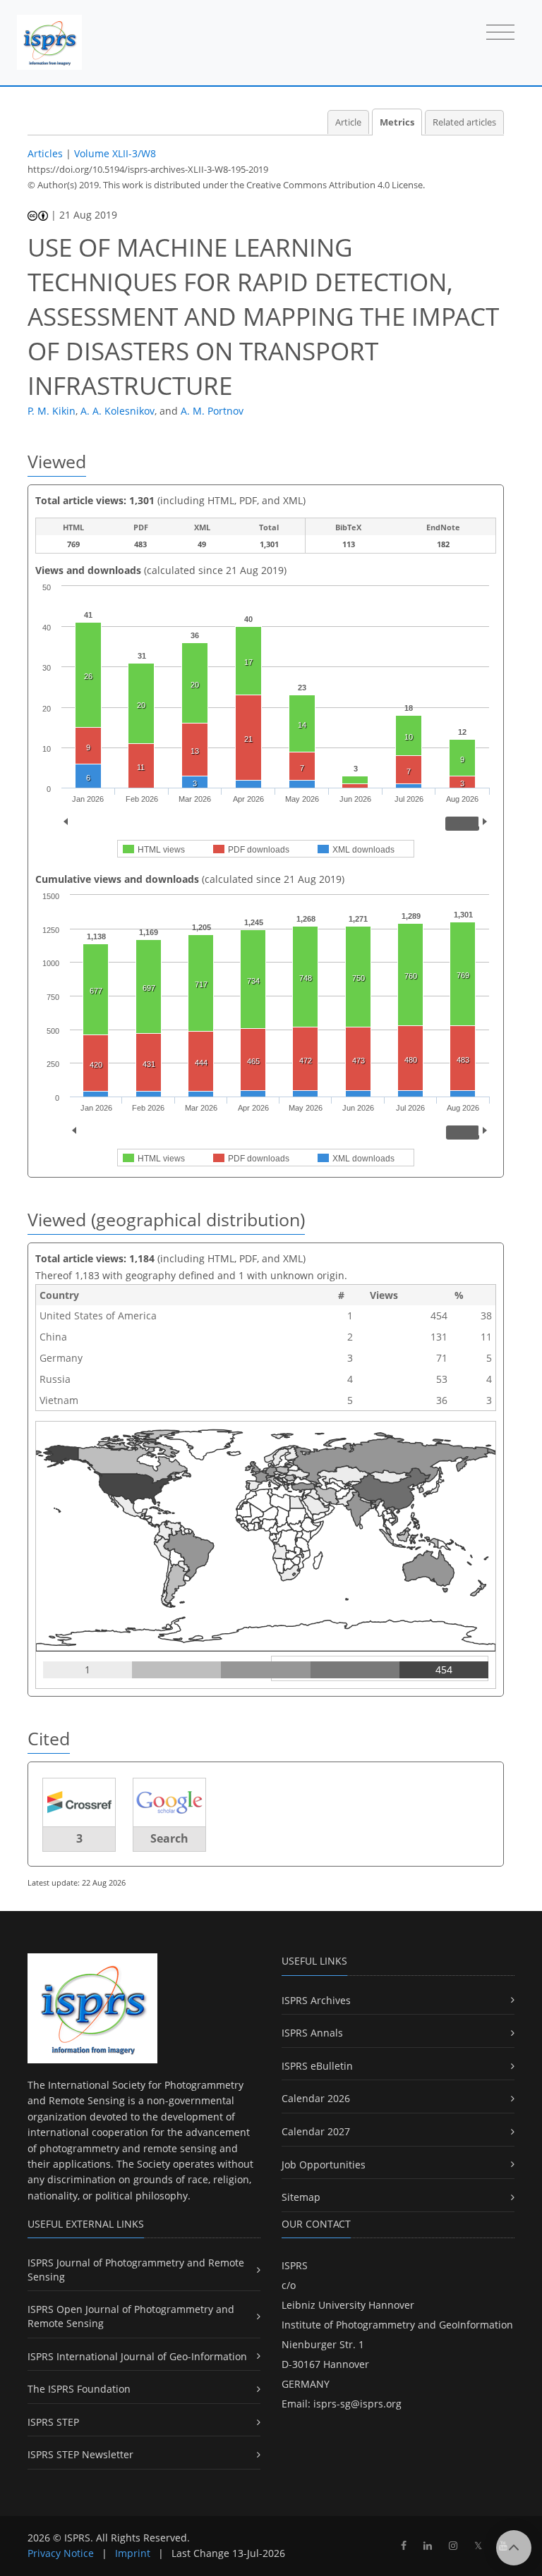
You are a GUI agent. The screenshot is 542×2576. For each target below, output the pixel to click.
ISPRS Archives (316, 2000)
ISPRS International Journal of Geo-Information (137, 2356)
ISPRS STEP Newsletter (80, 2454)
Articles (45, 153)
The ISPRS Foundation (79, 2389)
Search (169, 1838)
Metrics (397, 122)
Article (348, 122)
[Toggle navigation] (500, 33)
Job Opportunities (324, 2165)
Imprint (133, 2553)
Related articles (464, 122)
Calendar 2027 (316, 2131)
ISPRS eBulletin (317, 2066)
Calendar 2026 (316, 2098)
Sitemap (301, 2197)
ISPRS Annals (312, 2033)
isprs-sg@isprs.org (357, 2404)
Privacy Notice (61, 2553)
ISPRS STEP (53, 2422)
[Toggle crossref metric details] (79, 1801)
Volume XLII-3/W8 (115, 153)
